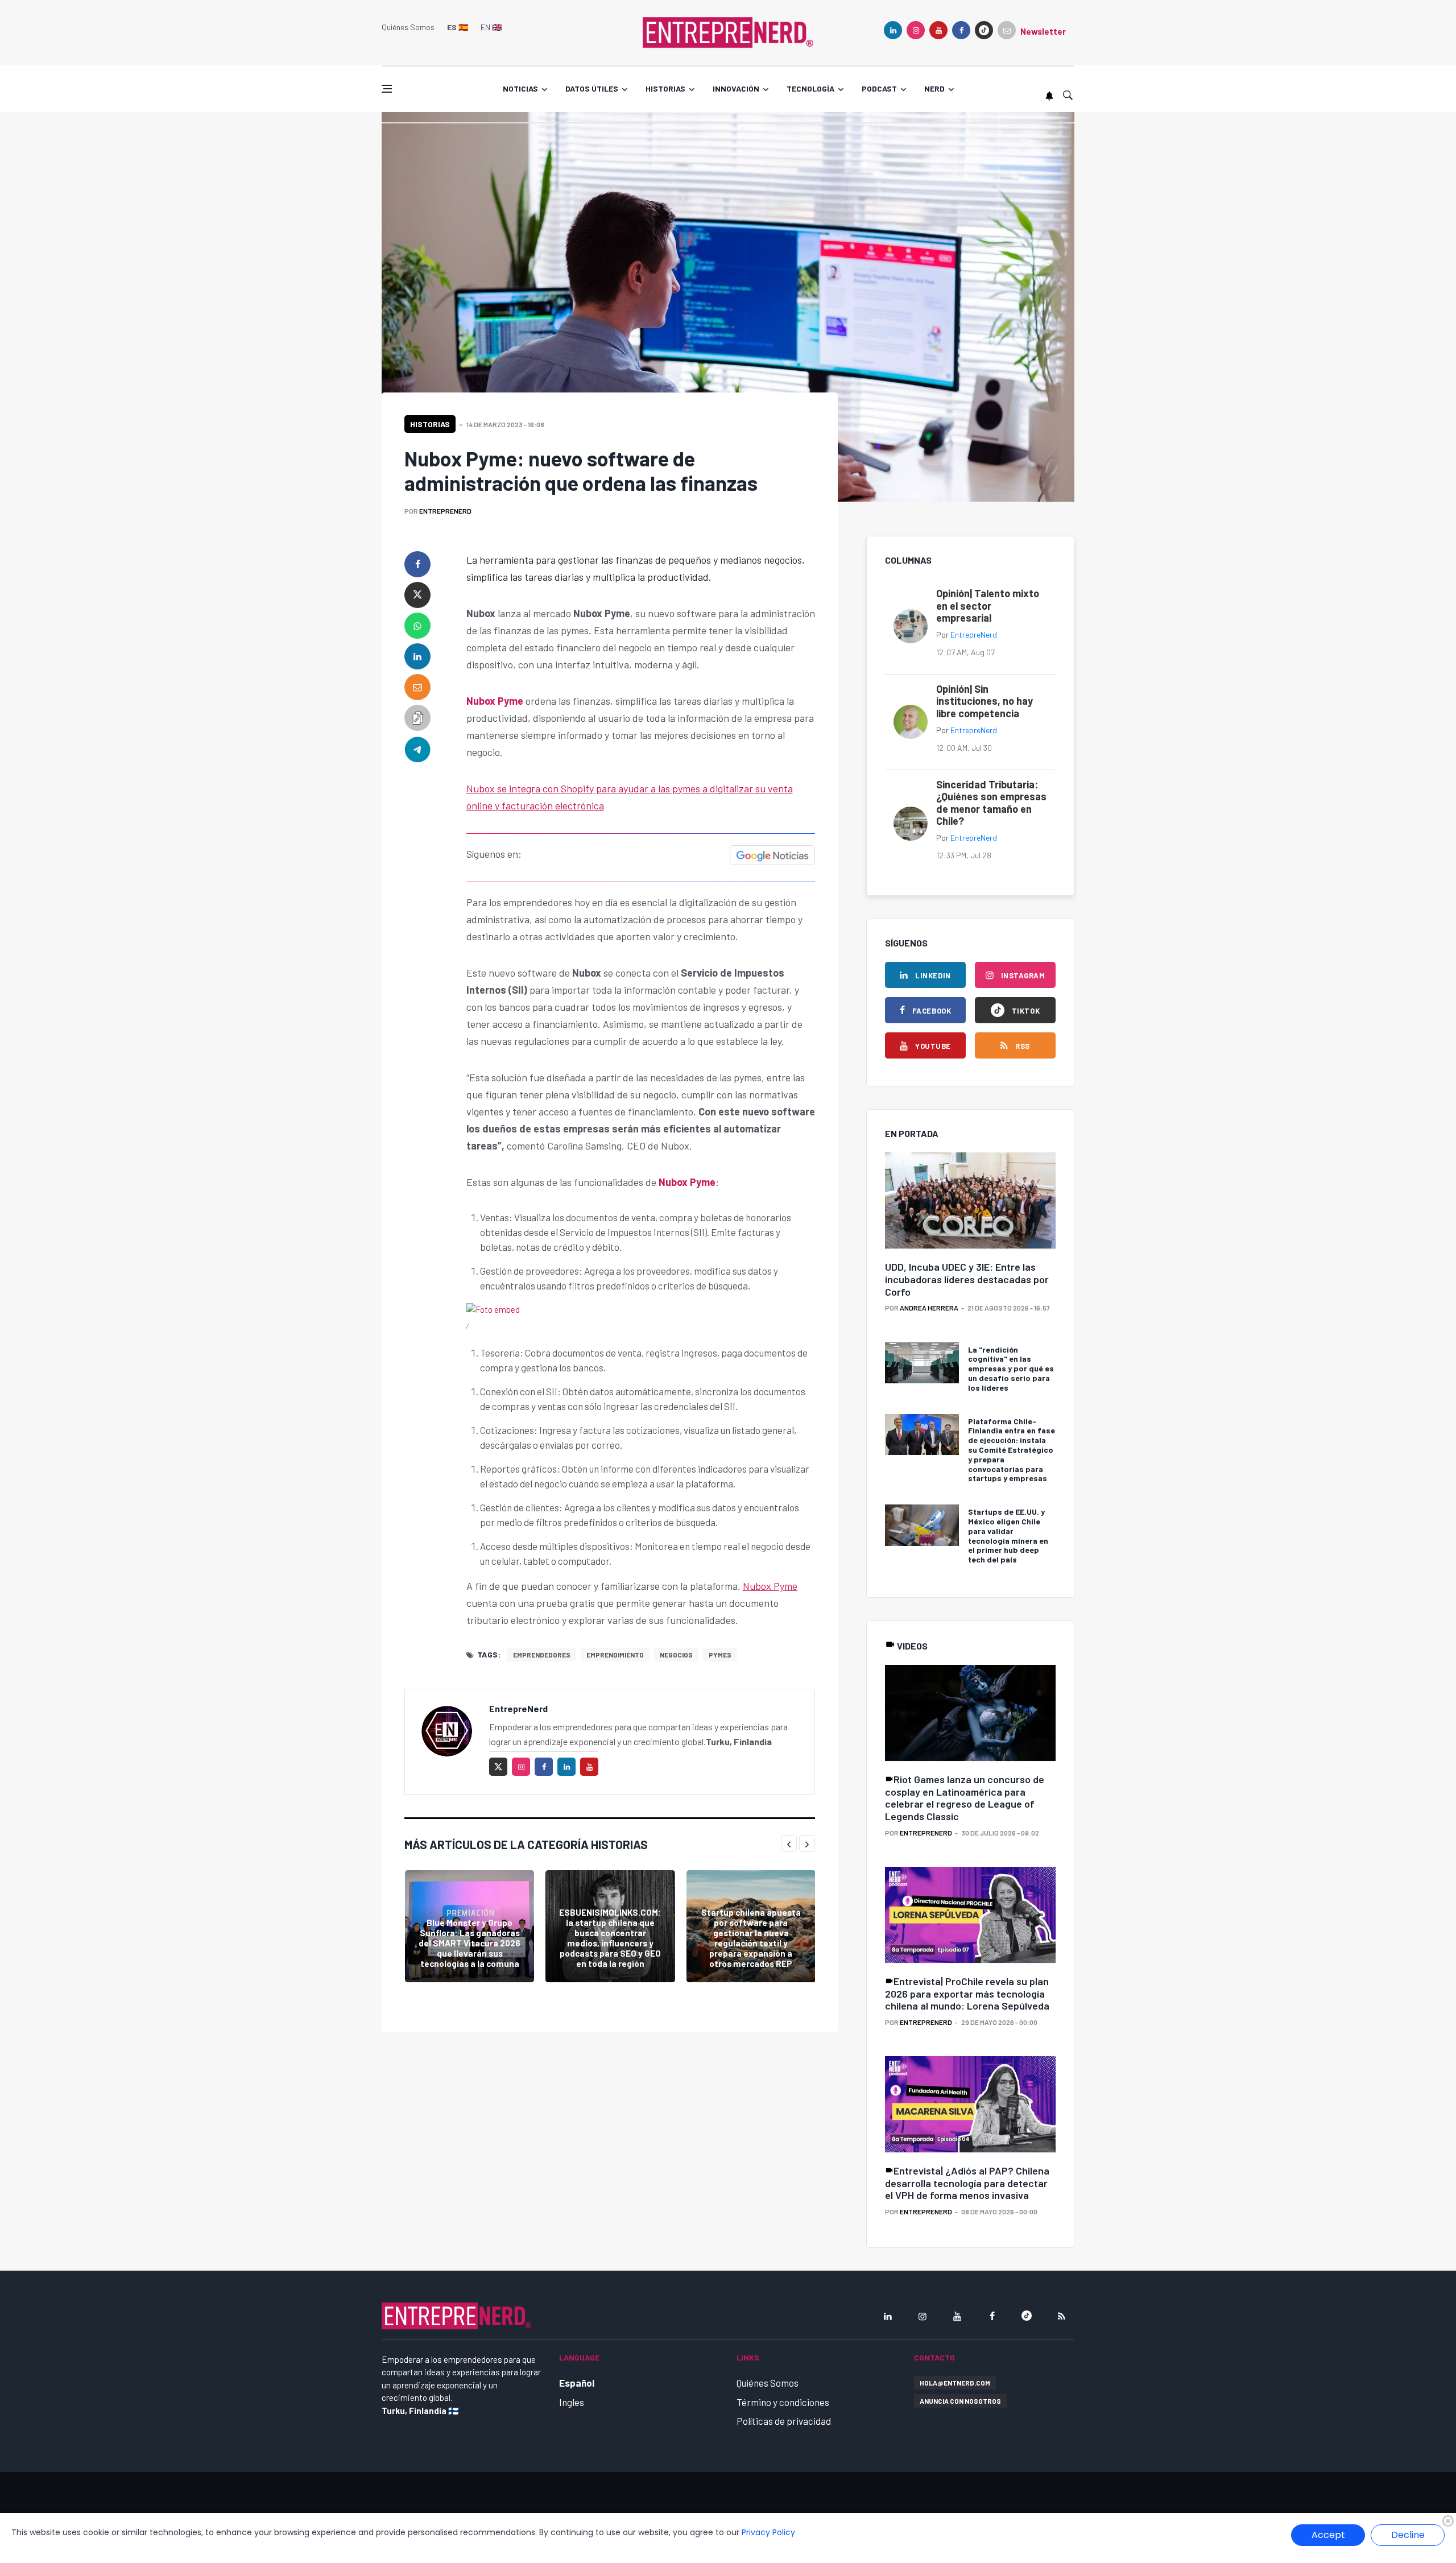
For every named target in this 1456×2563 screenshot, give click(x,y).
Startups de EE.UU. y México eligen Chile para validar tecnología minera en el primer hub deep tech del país (1008, 1535)
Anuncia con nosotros (960, 2401)
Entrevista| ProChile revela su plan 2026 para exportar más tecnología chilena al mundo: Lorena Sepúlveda (967, 1993)
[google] (984, 30)
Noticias (520, 88)
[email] (417, 687)
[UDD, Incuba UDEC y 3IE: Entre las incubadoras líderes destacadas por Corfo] (970, 1201)
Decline (1408, 2535)
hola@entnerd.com (955, 2383)
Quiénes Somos (408, 27)
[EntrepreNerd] (728, 31)
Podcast (879, 88)
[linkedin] (893, 30)
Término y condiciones (783, 2402)
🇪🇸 (458, 27)
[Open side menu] (387, 89)
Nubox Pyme (495, 701)
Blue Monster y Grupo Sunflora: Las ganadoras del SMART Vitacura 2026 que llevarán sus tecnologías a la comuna (470, 1943)
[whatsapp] (417, 626)
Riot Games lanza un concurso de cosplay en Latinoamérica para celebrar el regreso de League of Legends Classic (965, 1798)
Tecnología (810, 88)
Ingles (572, 2402)
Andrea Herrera (929, 1308)
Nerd (934, 88)
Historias (665, 88)
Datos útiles (592, 88)
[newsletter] (1007, 30)
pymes (720, 1655)
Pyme (784, 1586)
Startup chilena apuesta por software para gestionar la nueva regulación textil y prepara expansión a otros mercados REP (751, 1938)
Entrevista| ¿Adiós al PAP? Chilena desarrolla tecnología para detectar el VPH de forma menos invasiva (967, 2183)
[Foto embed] (493, 1308)
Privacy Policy (768, 2532)
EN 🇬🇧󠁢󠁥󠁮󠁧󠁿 (491, 27)
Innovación (736, 88)
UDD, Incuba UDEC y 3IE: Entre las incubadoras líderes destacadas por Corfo (967, 1279)
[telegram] (417, 749)
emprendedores (542, 1655)
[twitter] (417, 595)
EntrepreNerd (445, 511)
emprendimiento (615, 1655)
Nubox (757, 1586)
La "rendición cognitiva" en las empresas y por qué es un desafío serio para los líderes (1011, 1369)
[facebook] (961, 30)
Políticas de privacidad (784, 2421)
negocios (676, 1655)
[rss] (1061, 2316)
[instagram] (916, 30)
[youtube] (938, 30)
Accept (1328, 2535)
